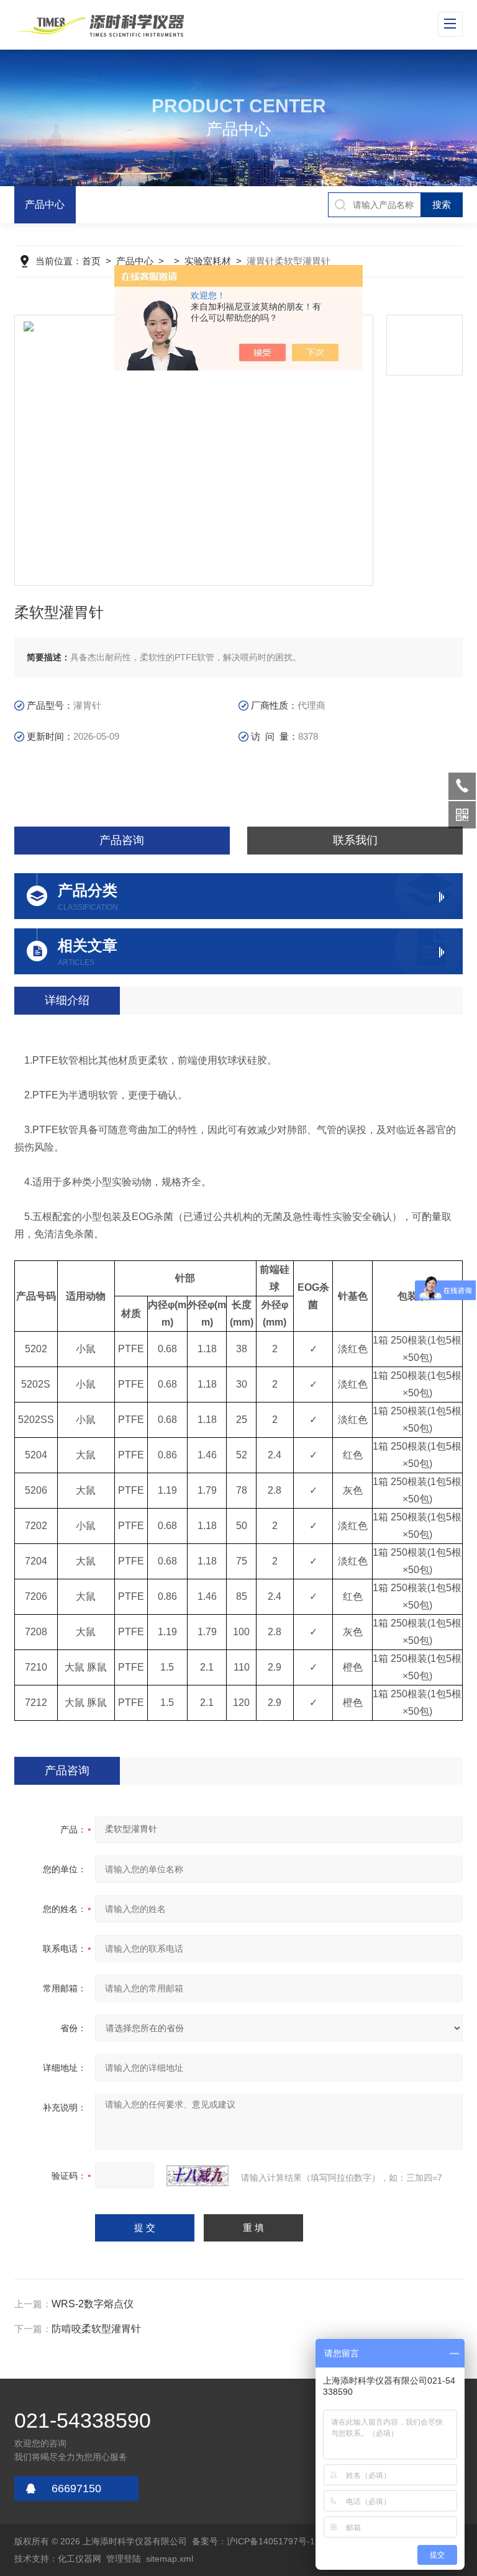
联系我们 (355, 840)
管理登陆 (124, 2559)
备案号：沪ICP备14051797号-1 (253, 2541)
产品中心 (45, 204)
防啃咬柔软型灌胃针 (96, 2329)
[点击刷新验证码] (198, 2176)
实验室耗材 (208, 261)
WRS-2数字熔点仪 (93, 2304)
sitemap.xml (170, 2559)
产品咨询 (122, 840)
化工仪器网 (79, 2559)
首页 (91, 261)
